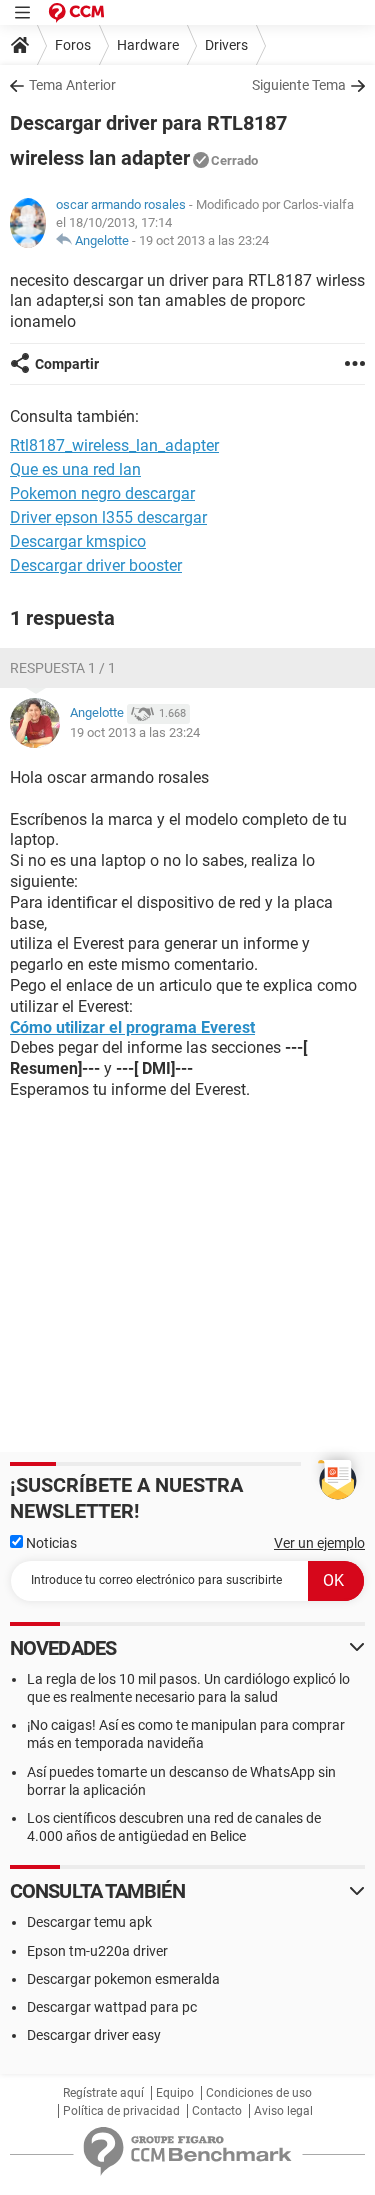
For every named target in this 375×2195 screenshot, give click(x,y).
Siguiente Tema (299, 85)
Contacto (217, 2111)
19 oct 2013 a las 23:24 (204, 240)
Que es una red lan (75, 469)
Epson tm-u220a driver (97, 1951)
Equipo (175, 2093)
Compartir (67, 364)
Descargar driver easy (94, 2035)
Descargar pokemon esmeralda (123, 1979)
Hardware (148, 45)
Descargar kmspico (78, 541)
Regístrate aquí (103, 2093)
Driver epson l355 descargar (108, 517)
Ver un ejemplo (319, 1543)
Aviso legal (283, 2111)
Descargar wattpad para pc (112, 2007)
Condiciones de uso (259, 2093)
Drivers (226, 45)
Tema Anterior (72, 85)
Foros (73, 45)
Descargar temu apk (89, 1922)
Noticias (50, 1543)
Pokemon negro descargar (102, 493)
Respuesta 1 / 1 (63, 668)
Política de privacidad (121, 2111)
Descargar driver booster (96, 565)
